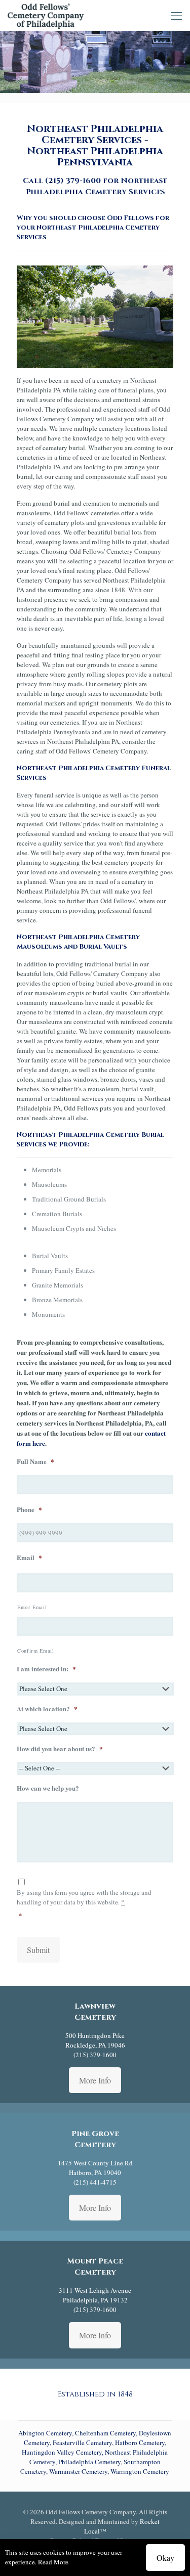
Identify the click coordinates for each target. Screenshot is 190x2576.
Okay (165, 2558)
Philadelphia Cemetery (89, 2462)
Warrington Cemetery (140, 2471)
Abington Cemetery (45, 2433)
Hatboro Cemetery (140, 2442)
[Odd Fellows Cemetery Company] (46, 15)
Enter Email (32, 1607)
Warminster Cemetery (78, 2471)
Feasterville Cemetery (82, 2442)
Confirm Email (36, 1651)
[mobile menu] (176, 15)
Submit (38, 1950)
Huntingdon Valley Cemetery (62, 2452)
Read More (53, 2562)
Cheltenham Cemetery (105, 2433)
